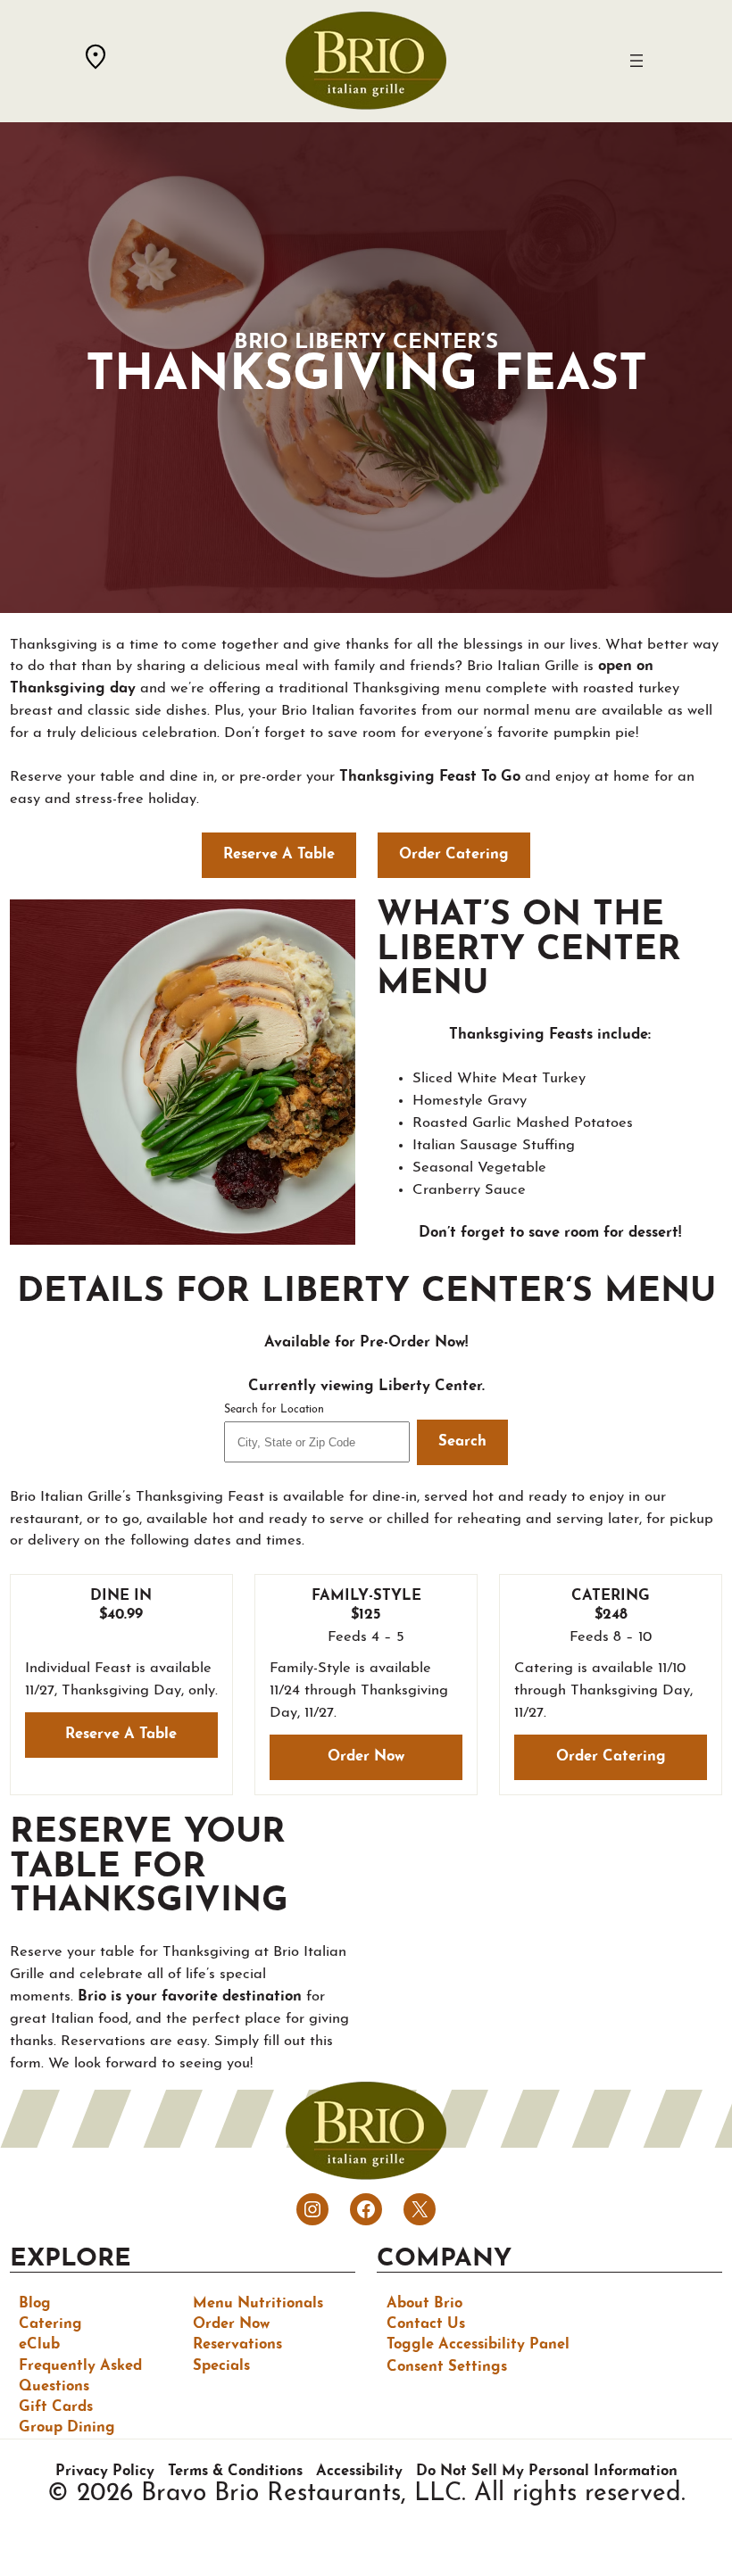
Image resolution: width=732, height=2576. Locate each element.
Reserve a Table (121, 1735)
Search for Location (274, 1410)
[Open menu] (636, 61)
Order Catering (611, 1757)
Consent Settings (447, 2367)
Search (462, 1442)
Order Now (366, 1757)
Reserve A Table (279, 855)
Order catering (454, 855)
